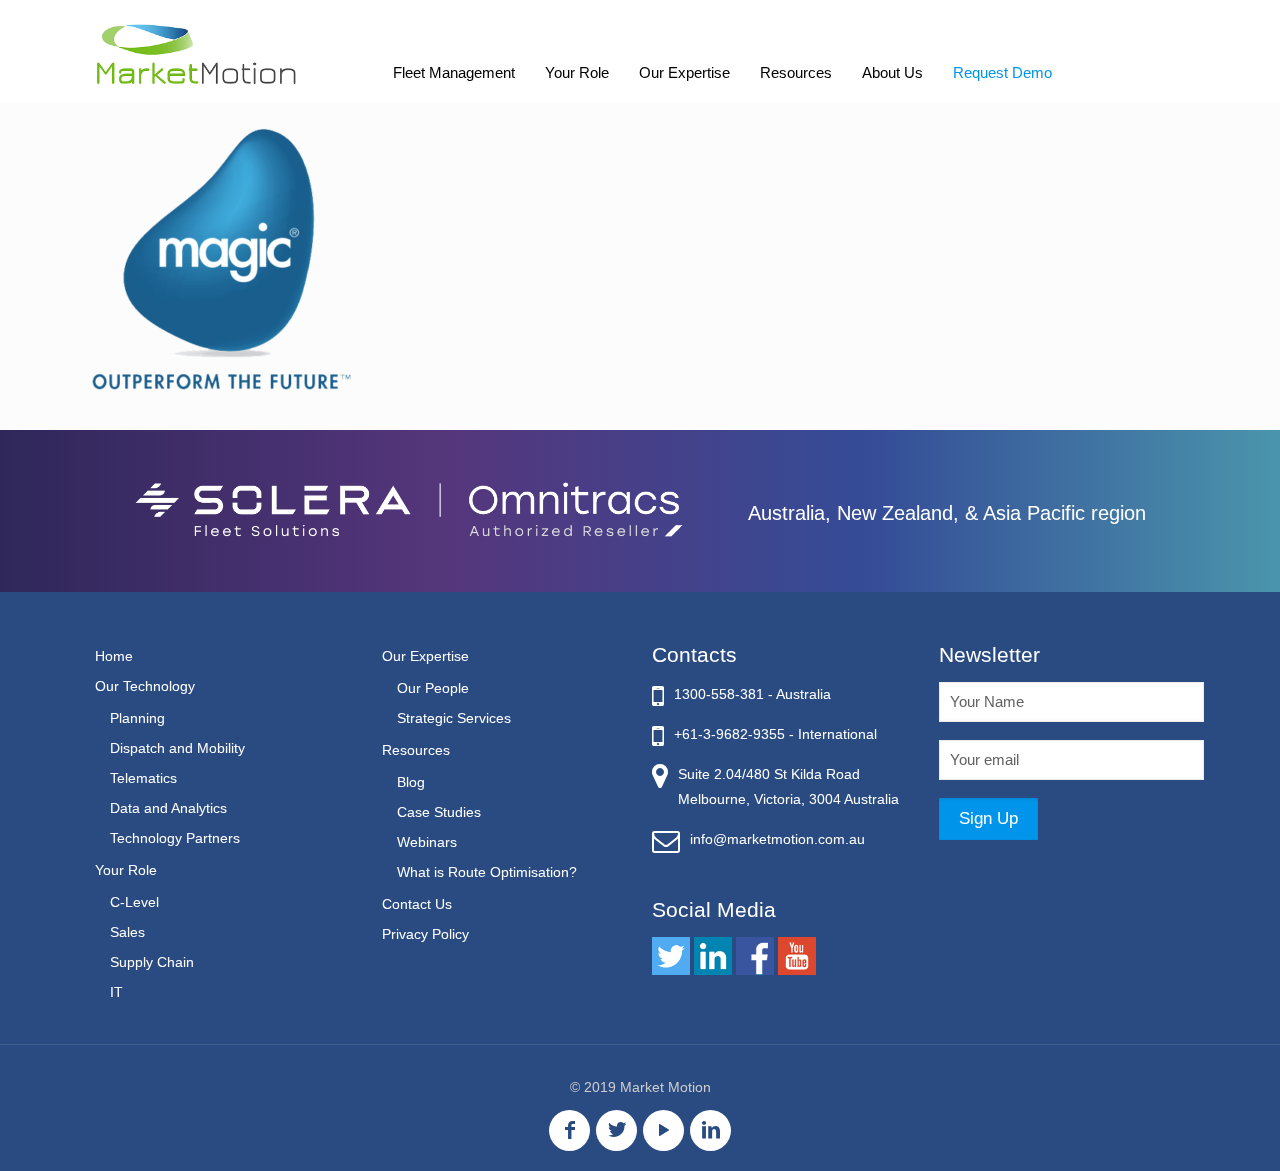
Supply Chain (152, 962)
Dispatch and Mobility (177, 748)
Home (114, 656)
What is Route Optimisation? (487, 872)
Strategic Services (454, 718)
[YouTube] (663, 1130)
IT (116, 992)
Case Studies (439, 812)
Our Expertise (425, 656)
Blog (411, 782)
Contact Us (417, 904)
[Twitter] (616, 1130)
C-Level (134, 902)
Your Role (126, 870)
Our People (433, 688)
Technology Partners (175, 838)
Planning (137, 718)
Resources (416, 750)
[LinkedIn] (710, 1130)
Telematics (143, 778)
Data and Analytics (168, 808)
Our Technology (145, 686)
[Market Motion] (196, 53)
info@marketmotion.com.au (777, 839)
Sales (127, 932)
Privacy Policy (425, 934)
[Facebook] (569, 1130)
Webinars (427, 842)
